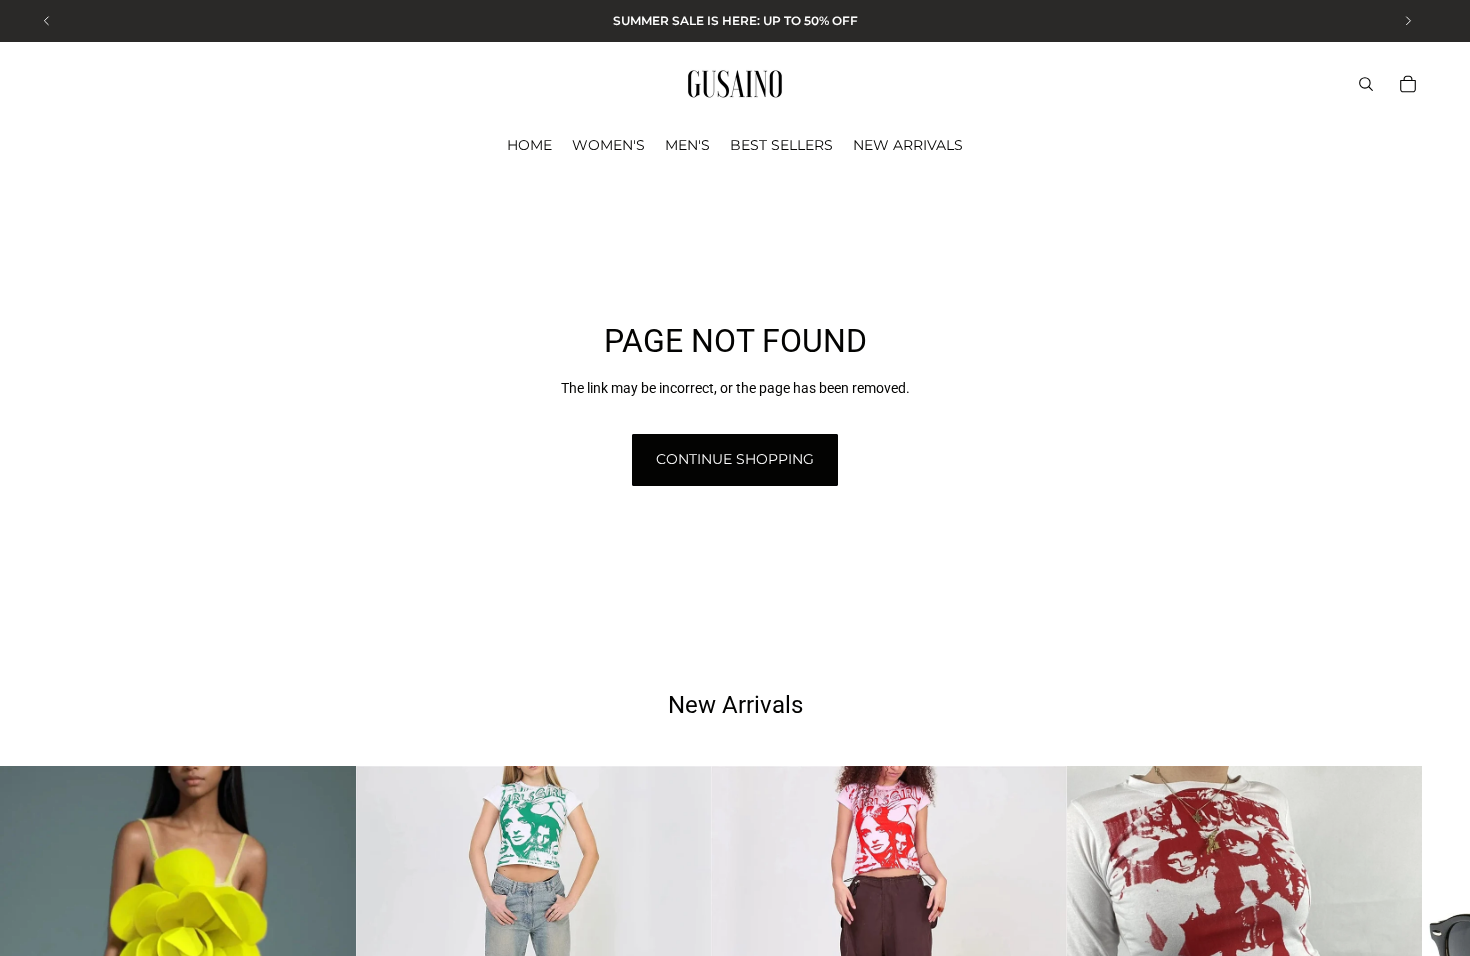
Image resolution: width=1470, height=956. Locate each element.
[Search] (1366, 84)
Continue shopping (735, 459)
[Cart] (1408, 84)
